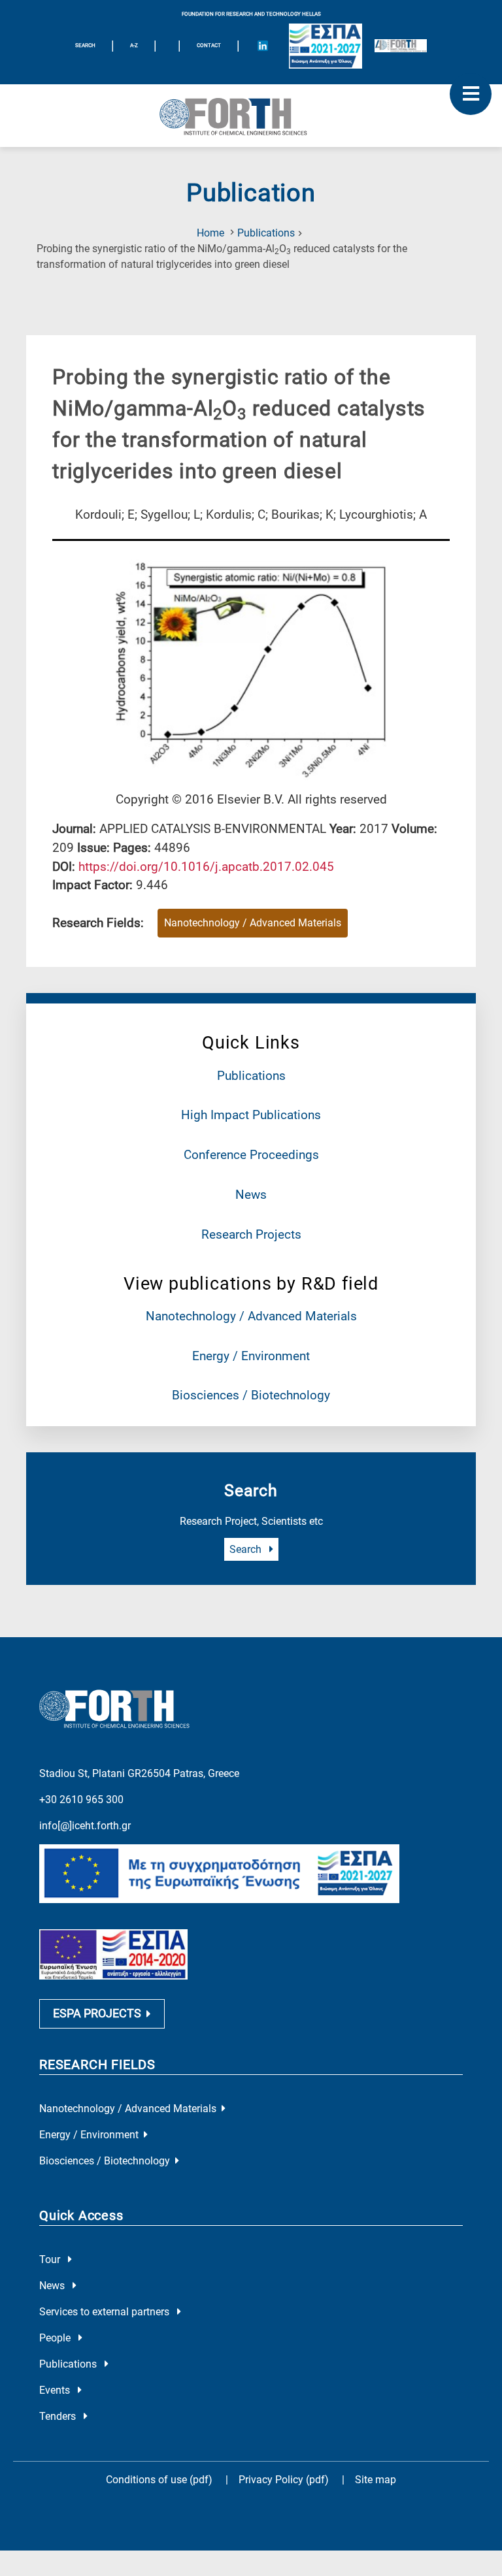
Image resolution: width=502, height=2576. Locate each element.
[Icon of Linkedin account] (263, 46)
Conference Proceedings (251, 1155)
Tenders (59, 2416)
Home (210, 233)
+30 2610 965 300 (81, 1800)
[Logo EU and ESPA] (326, 46)
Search (247, 1549)
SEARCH (85, 45)
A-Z (134, 45)
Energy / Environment (251, 1356)
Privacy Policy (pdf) (285, 2480)
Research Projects (251, 1234)
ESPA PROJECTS (97, 2014)
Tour (51, 2259)
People (56, 2338)
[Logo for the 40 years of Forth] (401, 46)
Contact (209, 45)
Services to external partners (106, 2312)
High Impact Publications (251, 1115)
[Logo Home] (251, 116)
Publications (266, 233)
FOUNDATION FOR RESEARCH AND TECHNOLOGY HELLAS (251, 14)
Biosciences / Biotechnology (251, 1395)
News (251, 1195)
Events (56, 2390)
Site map (376, 2480)
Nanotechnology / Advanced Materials (251, 1316)
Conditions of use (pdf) (159, 2480)
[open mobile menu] (471, 94)
